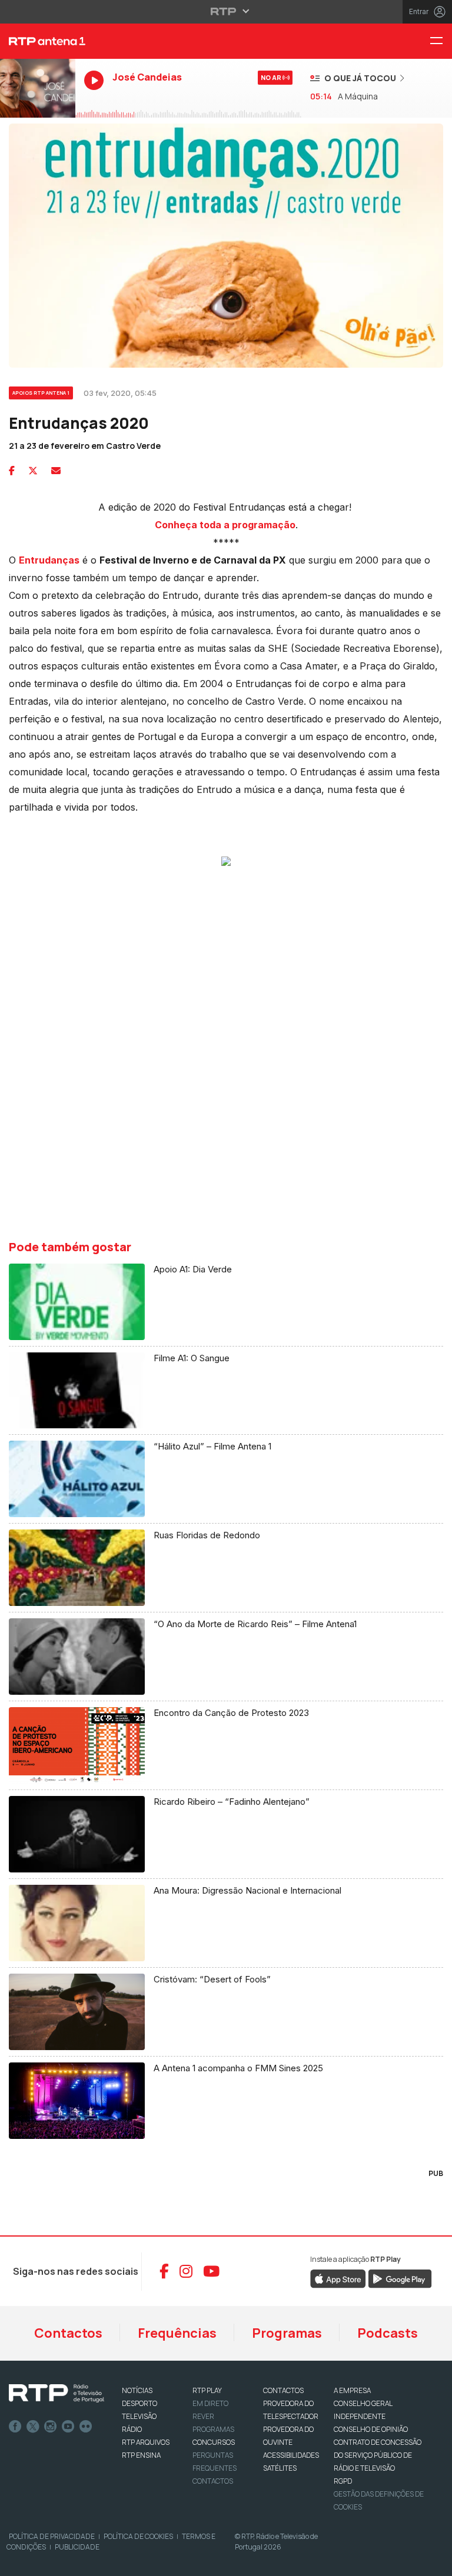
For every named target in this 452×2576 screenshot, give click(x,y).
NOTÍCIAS (137, 2390)
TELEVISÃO (139, 2416)
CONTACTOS (283, 2390)
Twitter (33, 2427)
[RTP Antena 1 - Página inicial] (38, 41)
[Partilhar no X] (33, 471)
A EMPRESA (352, 2390)
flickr (86, 2427)
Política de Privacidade (52, 2536)
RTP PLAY (207, 2390)
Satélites (280, 2468)
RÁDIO (132, 2429)
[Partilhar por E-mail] (56, 471)
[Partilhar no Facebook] (12, 471)
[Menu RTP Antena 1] (441, 41)
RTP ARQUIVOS (146, 2442)
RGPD (343, 2481)
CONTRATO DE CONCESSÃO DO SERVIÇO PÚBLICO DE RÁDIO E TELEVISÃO (378, 2455)
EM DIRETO (210, 2403)
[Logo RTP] (56, 2394)
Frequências (177, 2333)
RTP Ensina (141, 2455)
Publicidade (77, 2547)
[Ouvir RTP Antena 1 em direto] (38, 88)
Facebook (15, 2427)
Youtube (68, 2427)
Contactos (68, 2333)
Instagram (51, 2427)
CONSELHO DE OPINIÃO (371, 2429)
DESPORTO (139, 2403)
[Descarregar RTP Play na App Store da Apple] (338, 2278)
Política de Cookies (138, 2536)
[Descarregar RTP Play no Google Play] (400, 2278)
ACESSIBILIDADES (291, 2455)
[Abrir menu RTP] (226, 11)
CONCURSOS (214, 2442)
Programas (287, 2333)
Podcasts (388, 2333)
